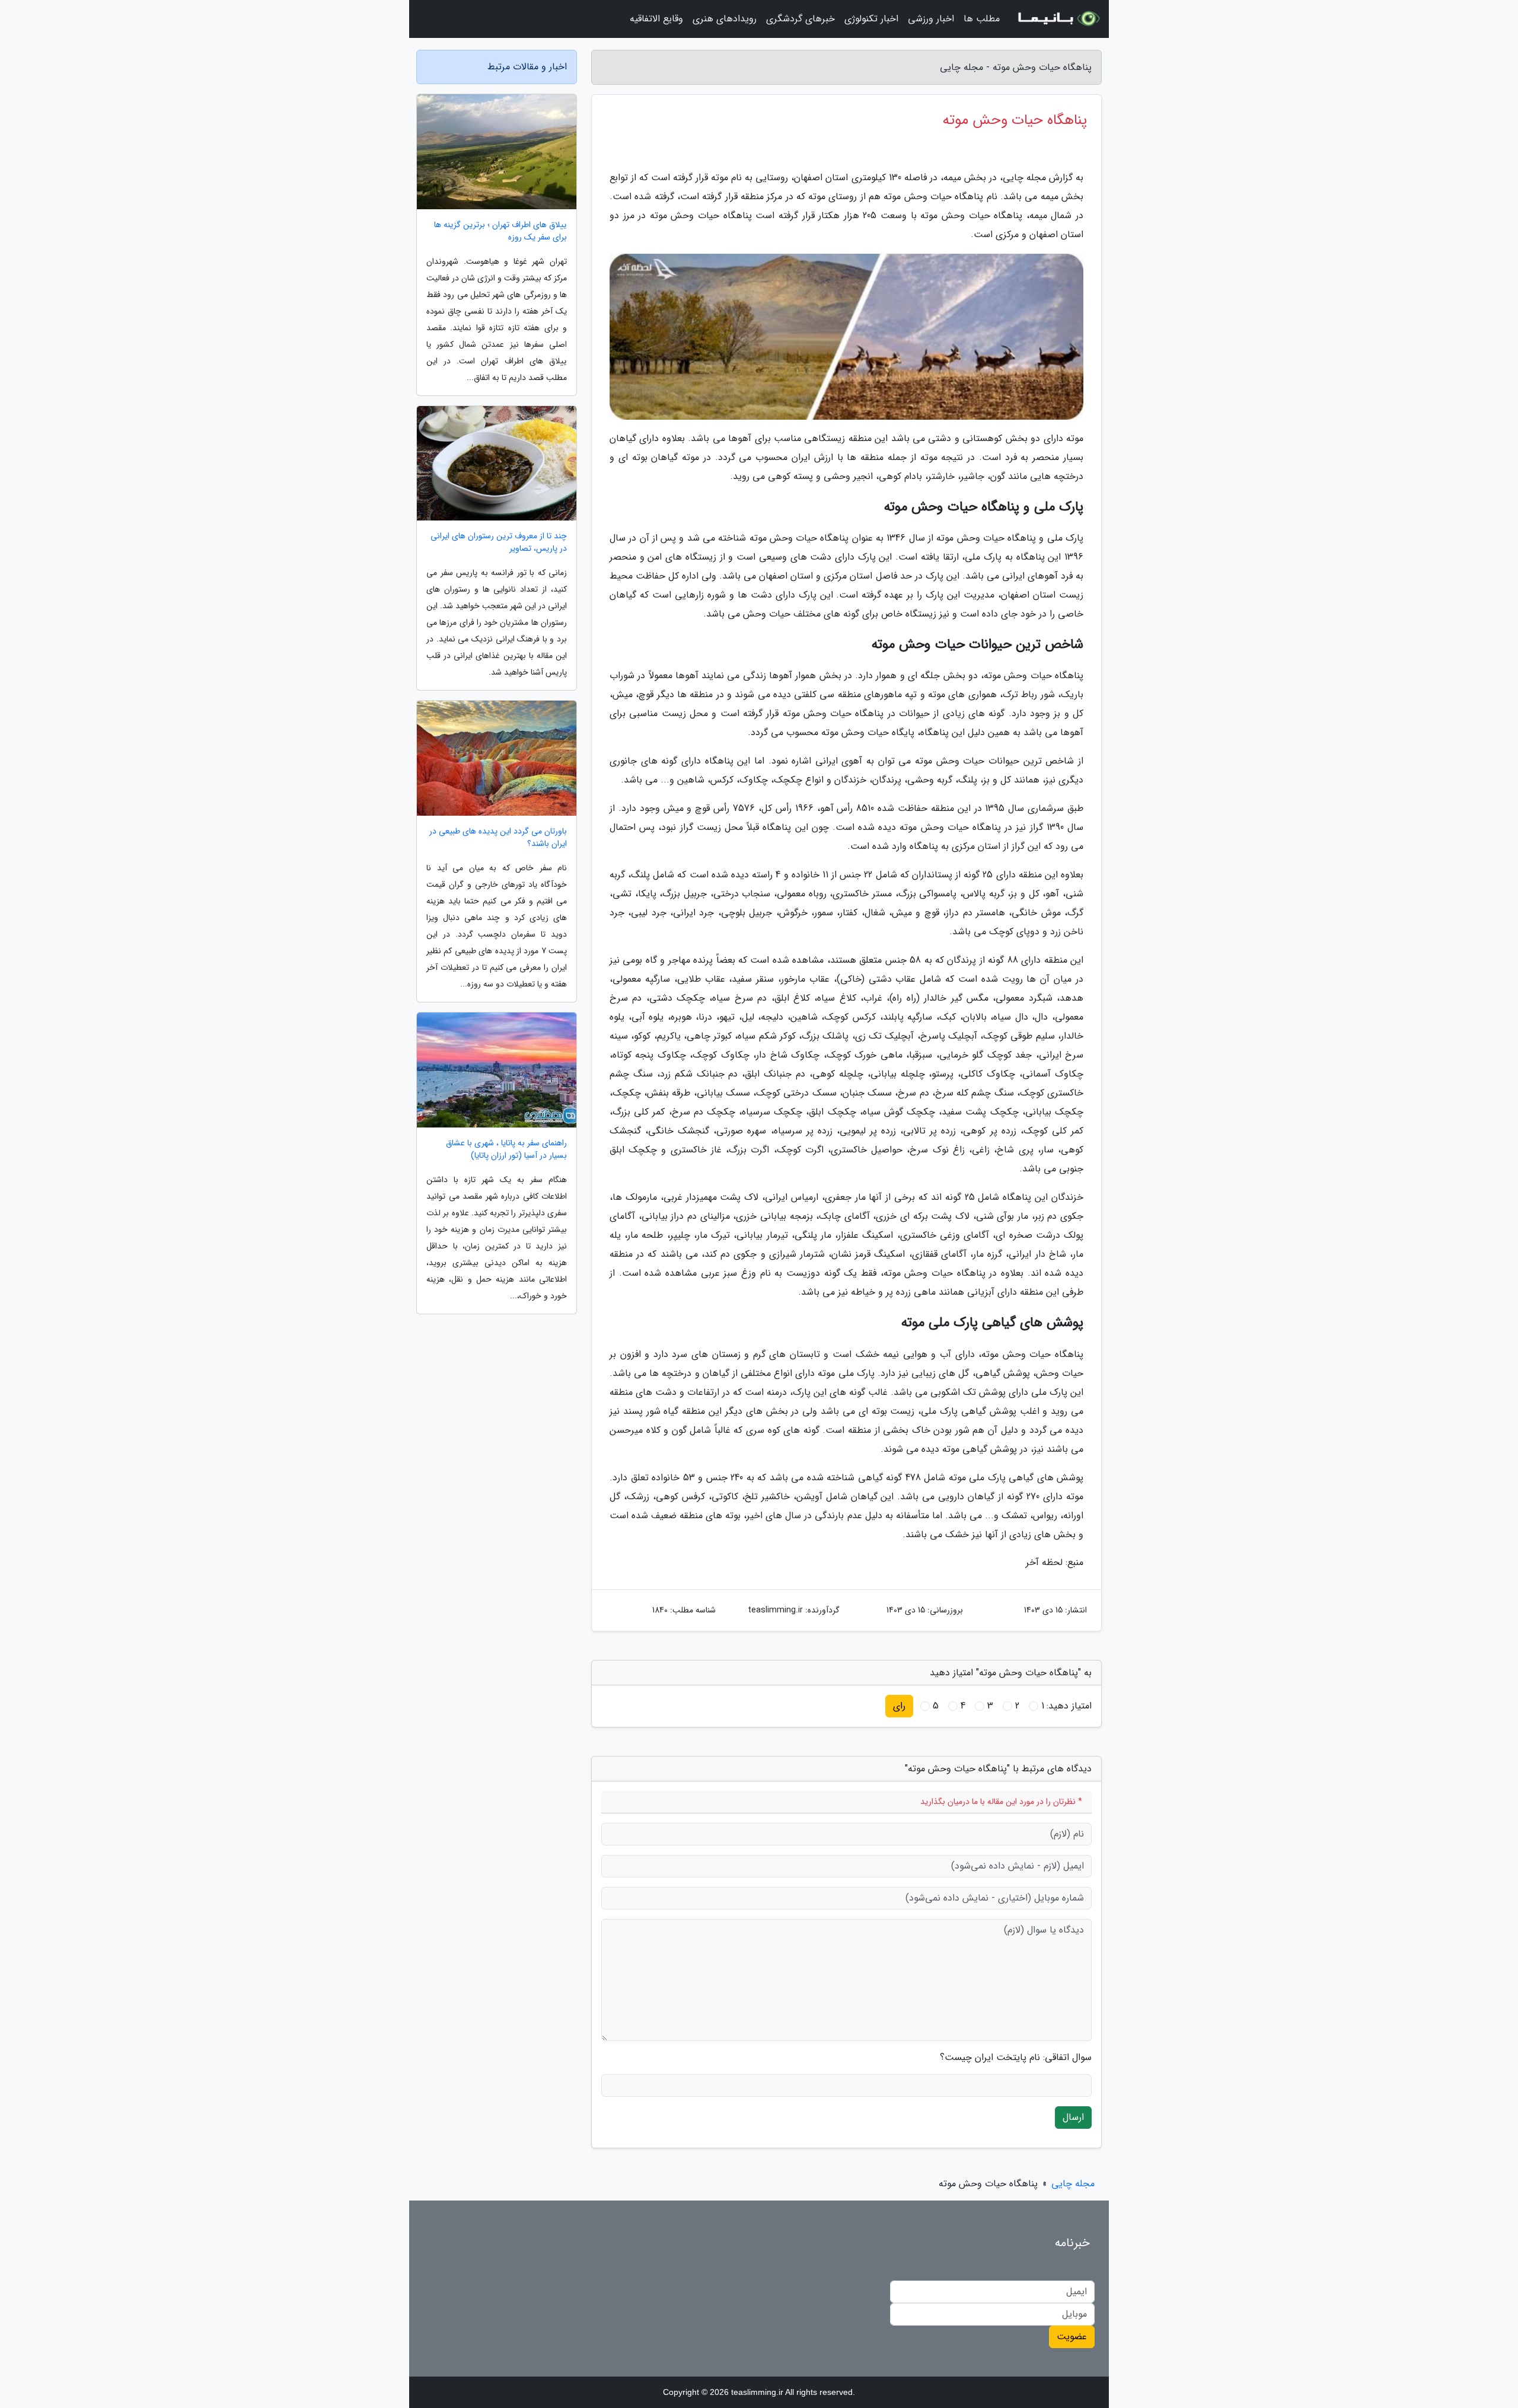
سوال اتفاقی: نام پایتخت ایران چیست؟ (1016, 2058)
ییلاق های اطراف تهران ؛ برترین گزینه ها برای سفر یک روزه (500, 231)
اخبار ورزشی (931, 19)
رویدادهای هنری (725, 19)
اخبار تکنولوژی (871, 19)
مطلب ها (982, 19)
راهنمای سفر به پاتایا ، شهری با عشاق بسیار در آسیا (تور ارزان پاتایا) (506, 1149)
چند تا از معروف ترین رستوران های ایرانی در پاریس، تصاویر (499, 542)
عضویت (1072, 2337)
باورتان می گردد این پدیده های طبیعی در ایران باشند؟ (498, 838)
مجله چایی (1073, 2184)
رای (899, 1706)
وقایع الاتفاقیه (656, 19)
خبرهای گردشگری (801, 19)
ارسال (1073, 2117)
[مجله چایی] (1058, 19)
